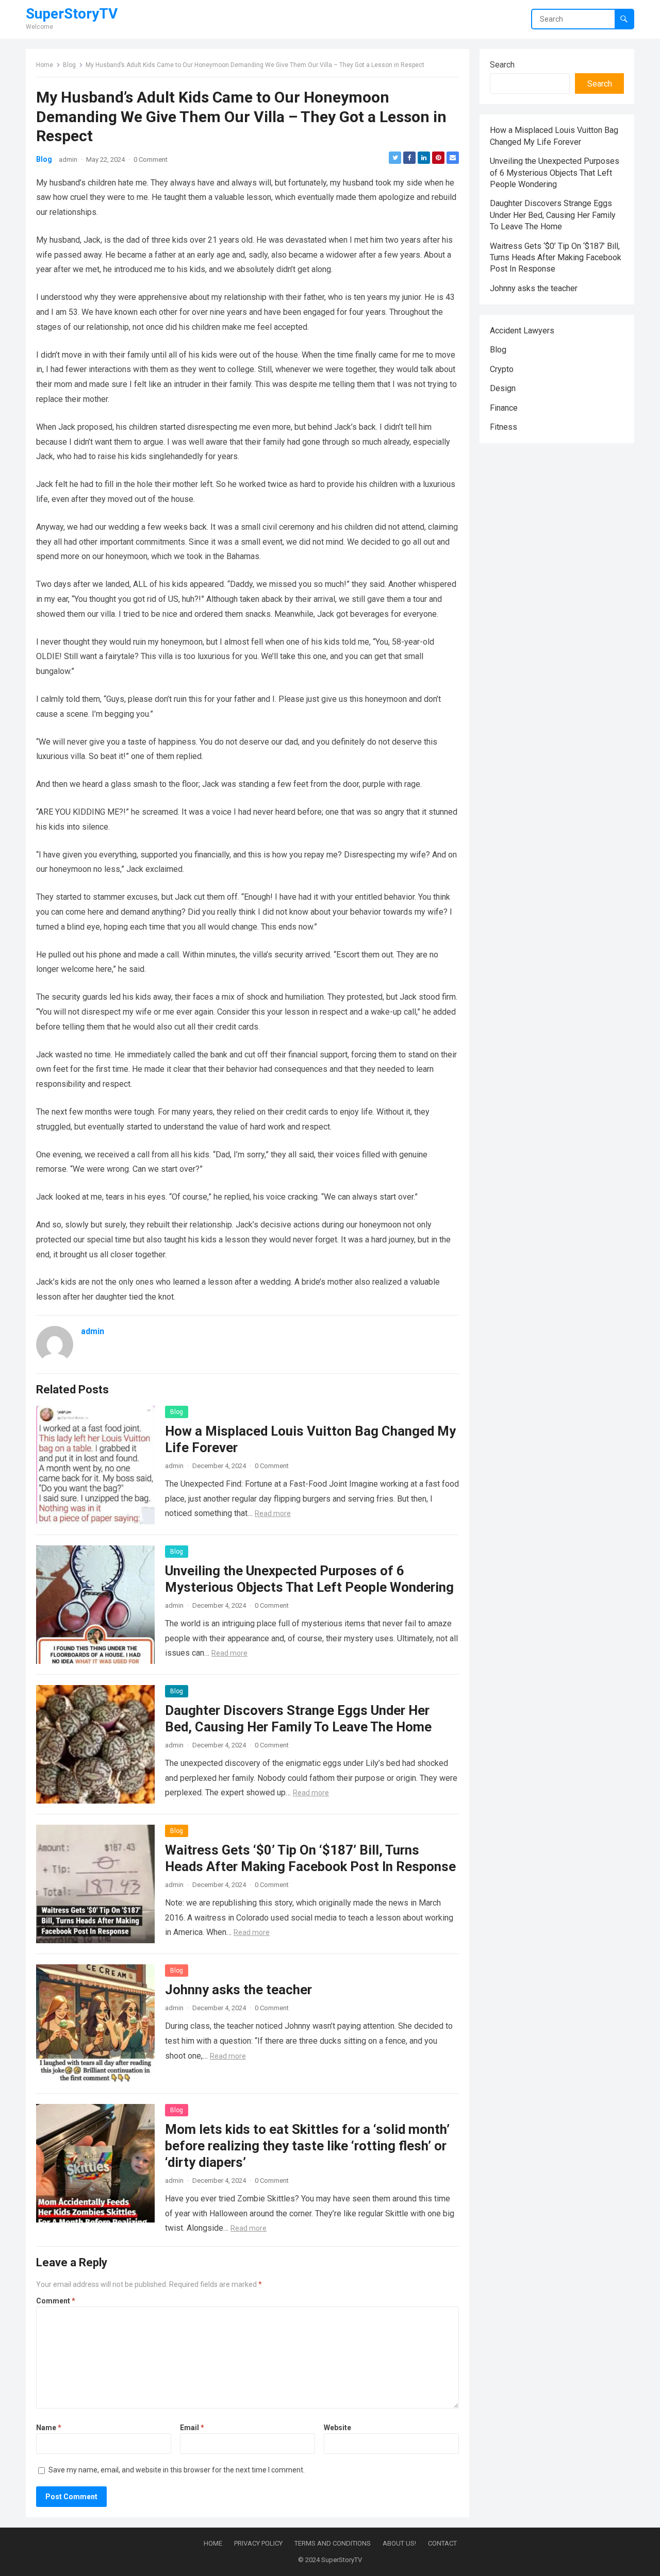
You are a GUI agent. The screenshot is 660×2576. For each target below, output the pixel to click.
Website (337, 2428)
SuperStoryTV (72, 14)
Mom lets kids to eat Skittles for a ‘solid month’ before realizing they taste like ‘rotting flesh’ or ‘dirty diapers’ (307, 2146)
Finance (504, 408)
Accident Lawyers (522, 331)
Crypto (502, 369)
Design (503, 388)
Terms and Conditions (333, 2543)
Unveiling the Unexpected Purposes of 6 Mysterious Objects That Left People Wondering (555, 173)
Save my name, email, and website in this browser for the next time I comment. (177, 2470)
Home (45, 65)
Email (192, 2428)
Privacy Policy (258, 2543)
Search (502, 65)
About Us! (399, 2543)
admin (68, 159)
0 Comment (151, 159)
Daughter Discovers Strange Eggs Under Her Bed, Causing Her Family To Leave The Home (553, 215)
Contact (442, 2543)
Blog (69, 65)
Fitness (504, 427)
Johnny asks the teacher (238, 1990)
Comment (56, 2301)
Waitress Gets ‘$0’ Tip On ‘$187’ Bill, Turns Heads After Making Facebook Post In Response (556, 258)
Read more (273, 1513)
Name (49, 2428)
